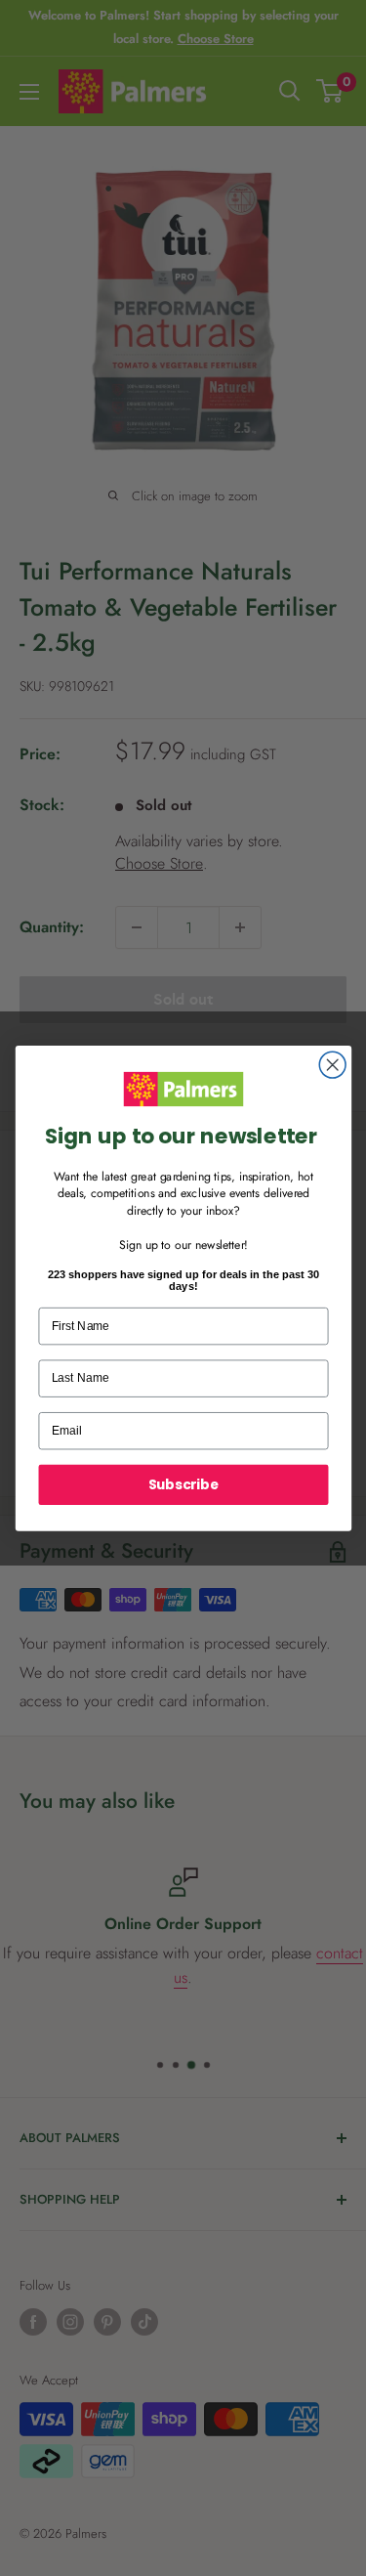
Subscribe (183, 1484)
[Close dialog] (332, 1065)
